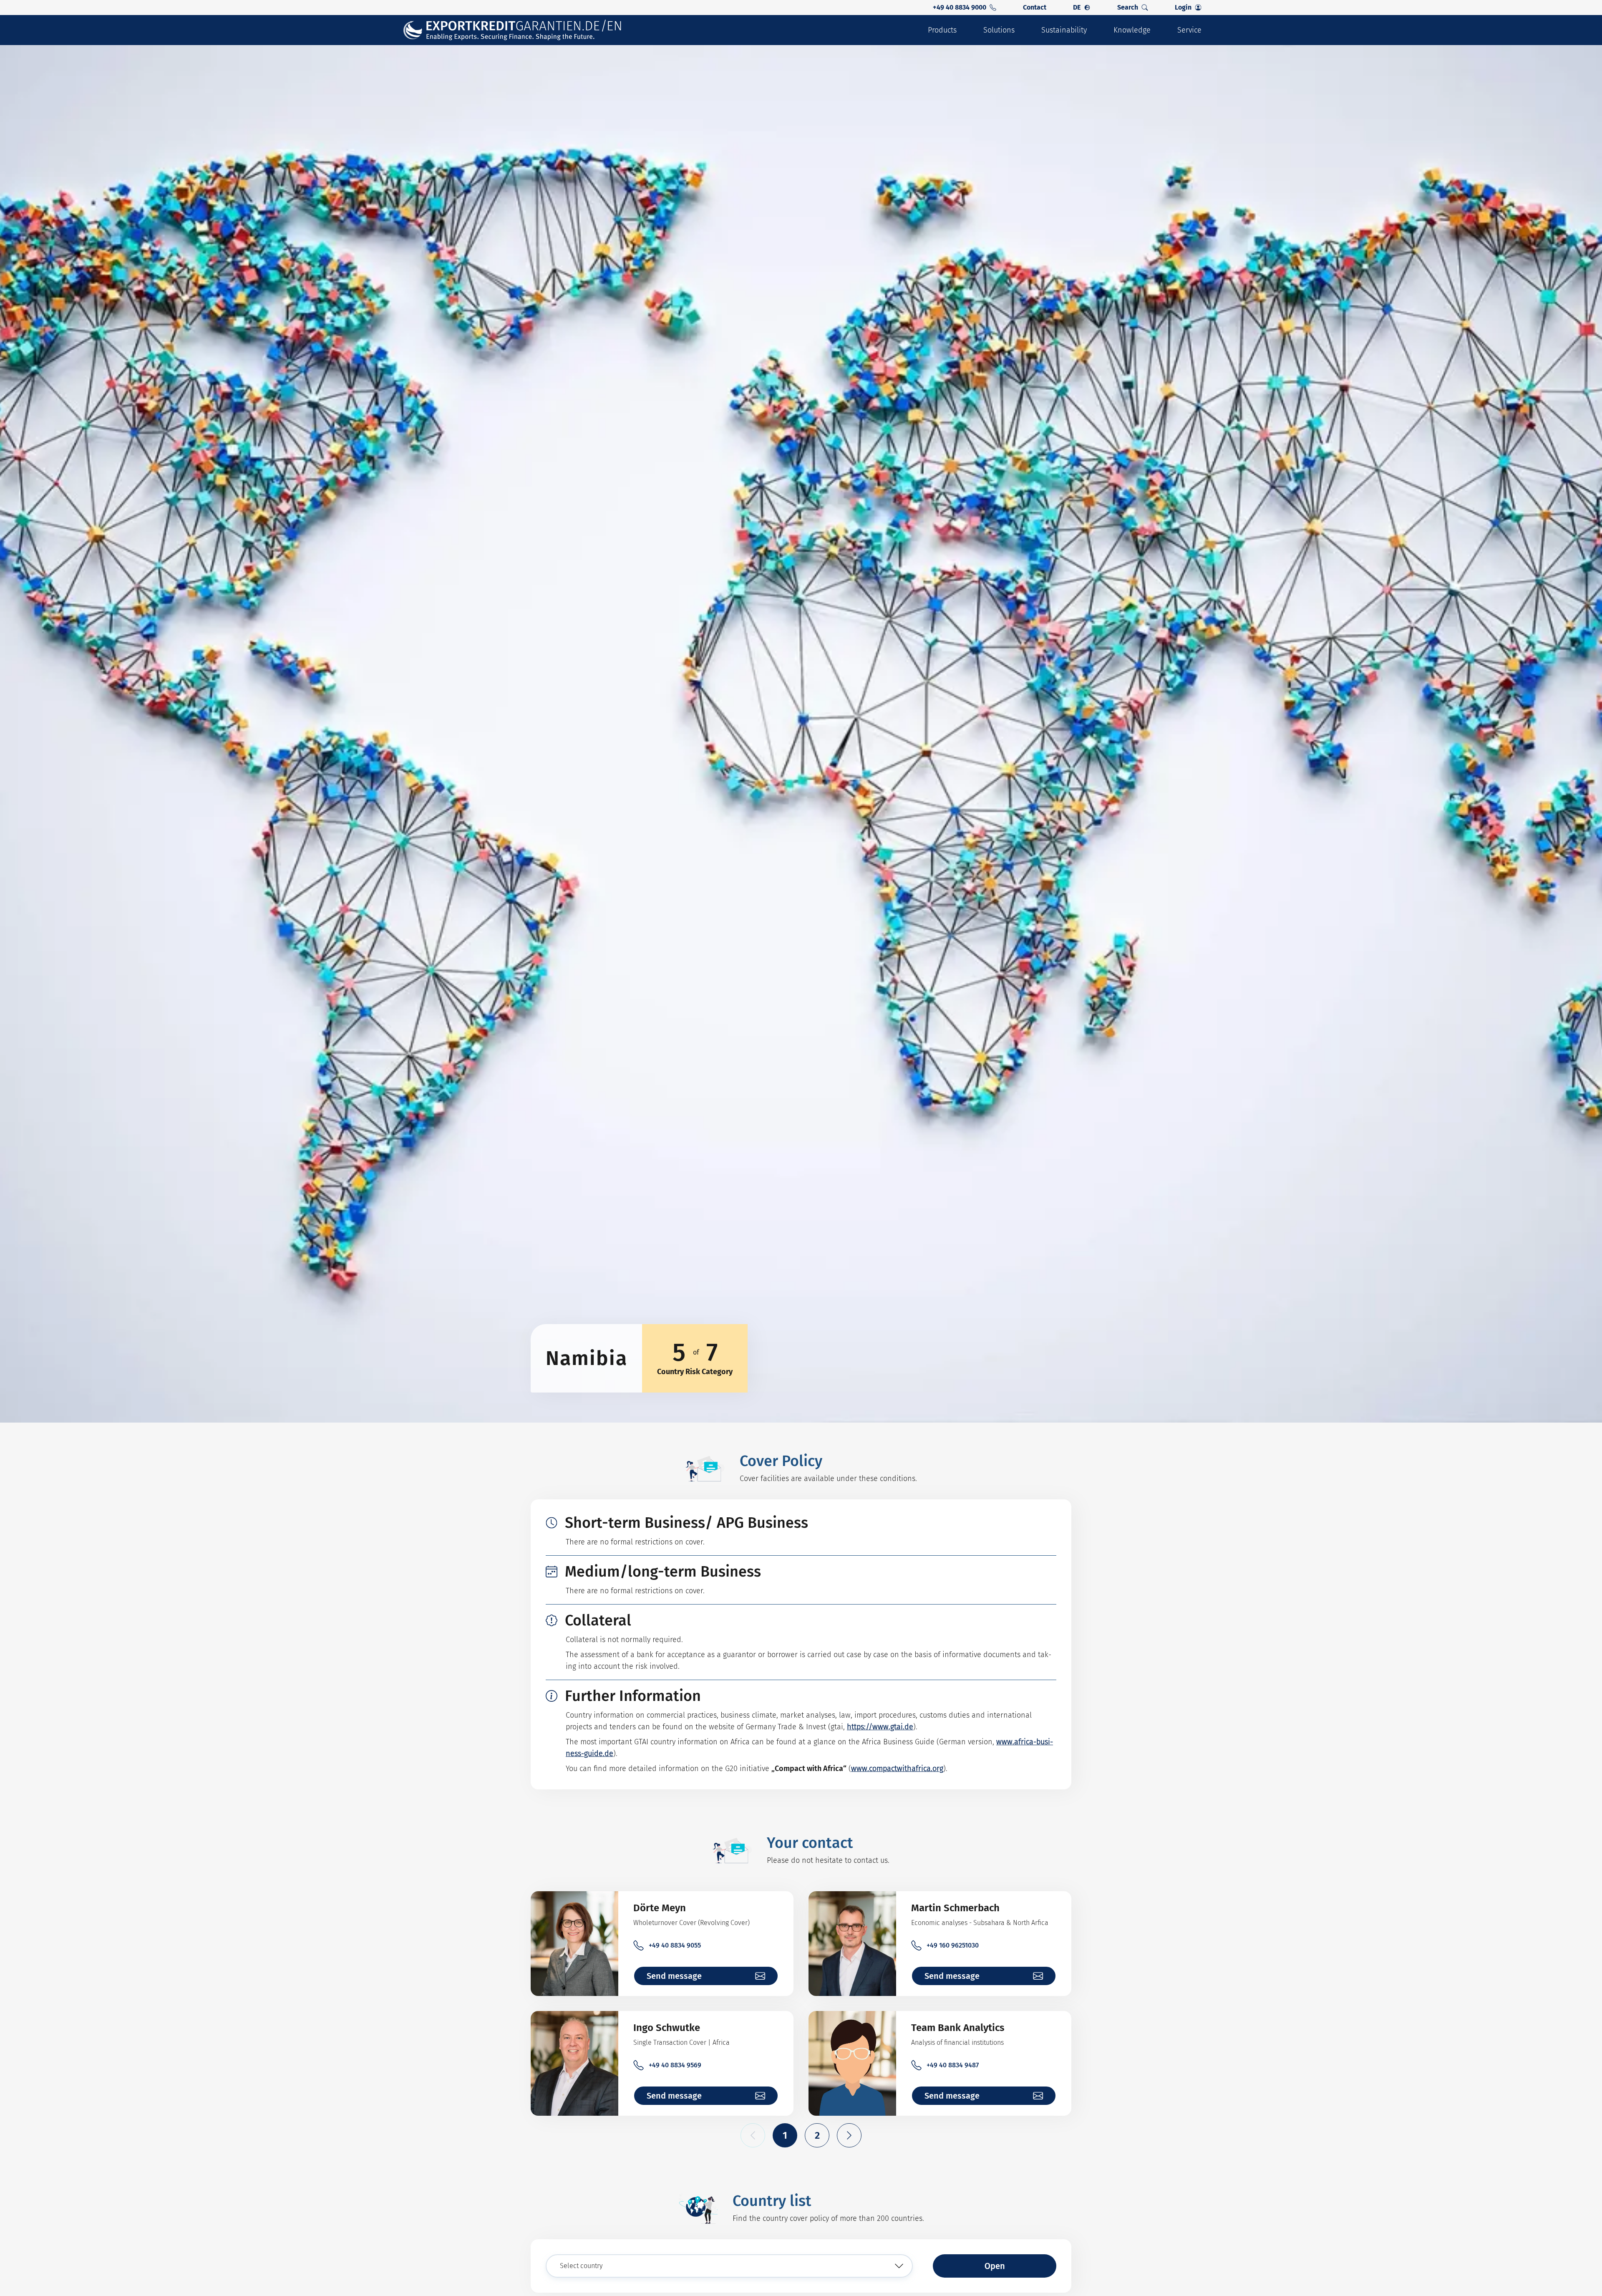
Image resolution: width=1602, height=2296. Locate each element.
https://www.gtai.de (880, 1727)
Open (995, 2266)
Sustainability (1064, 30)
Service (1189, 30)
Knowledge (1132, 30)
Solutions (999, 30)
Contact (1035, 7)
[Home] (513, 30)
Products (942, 30)
